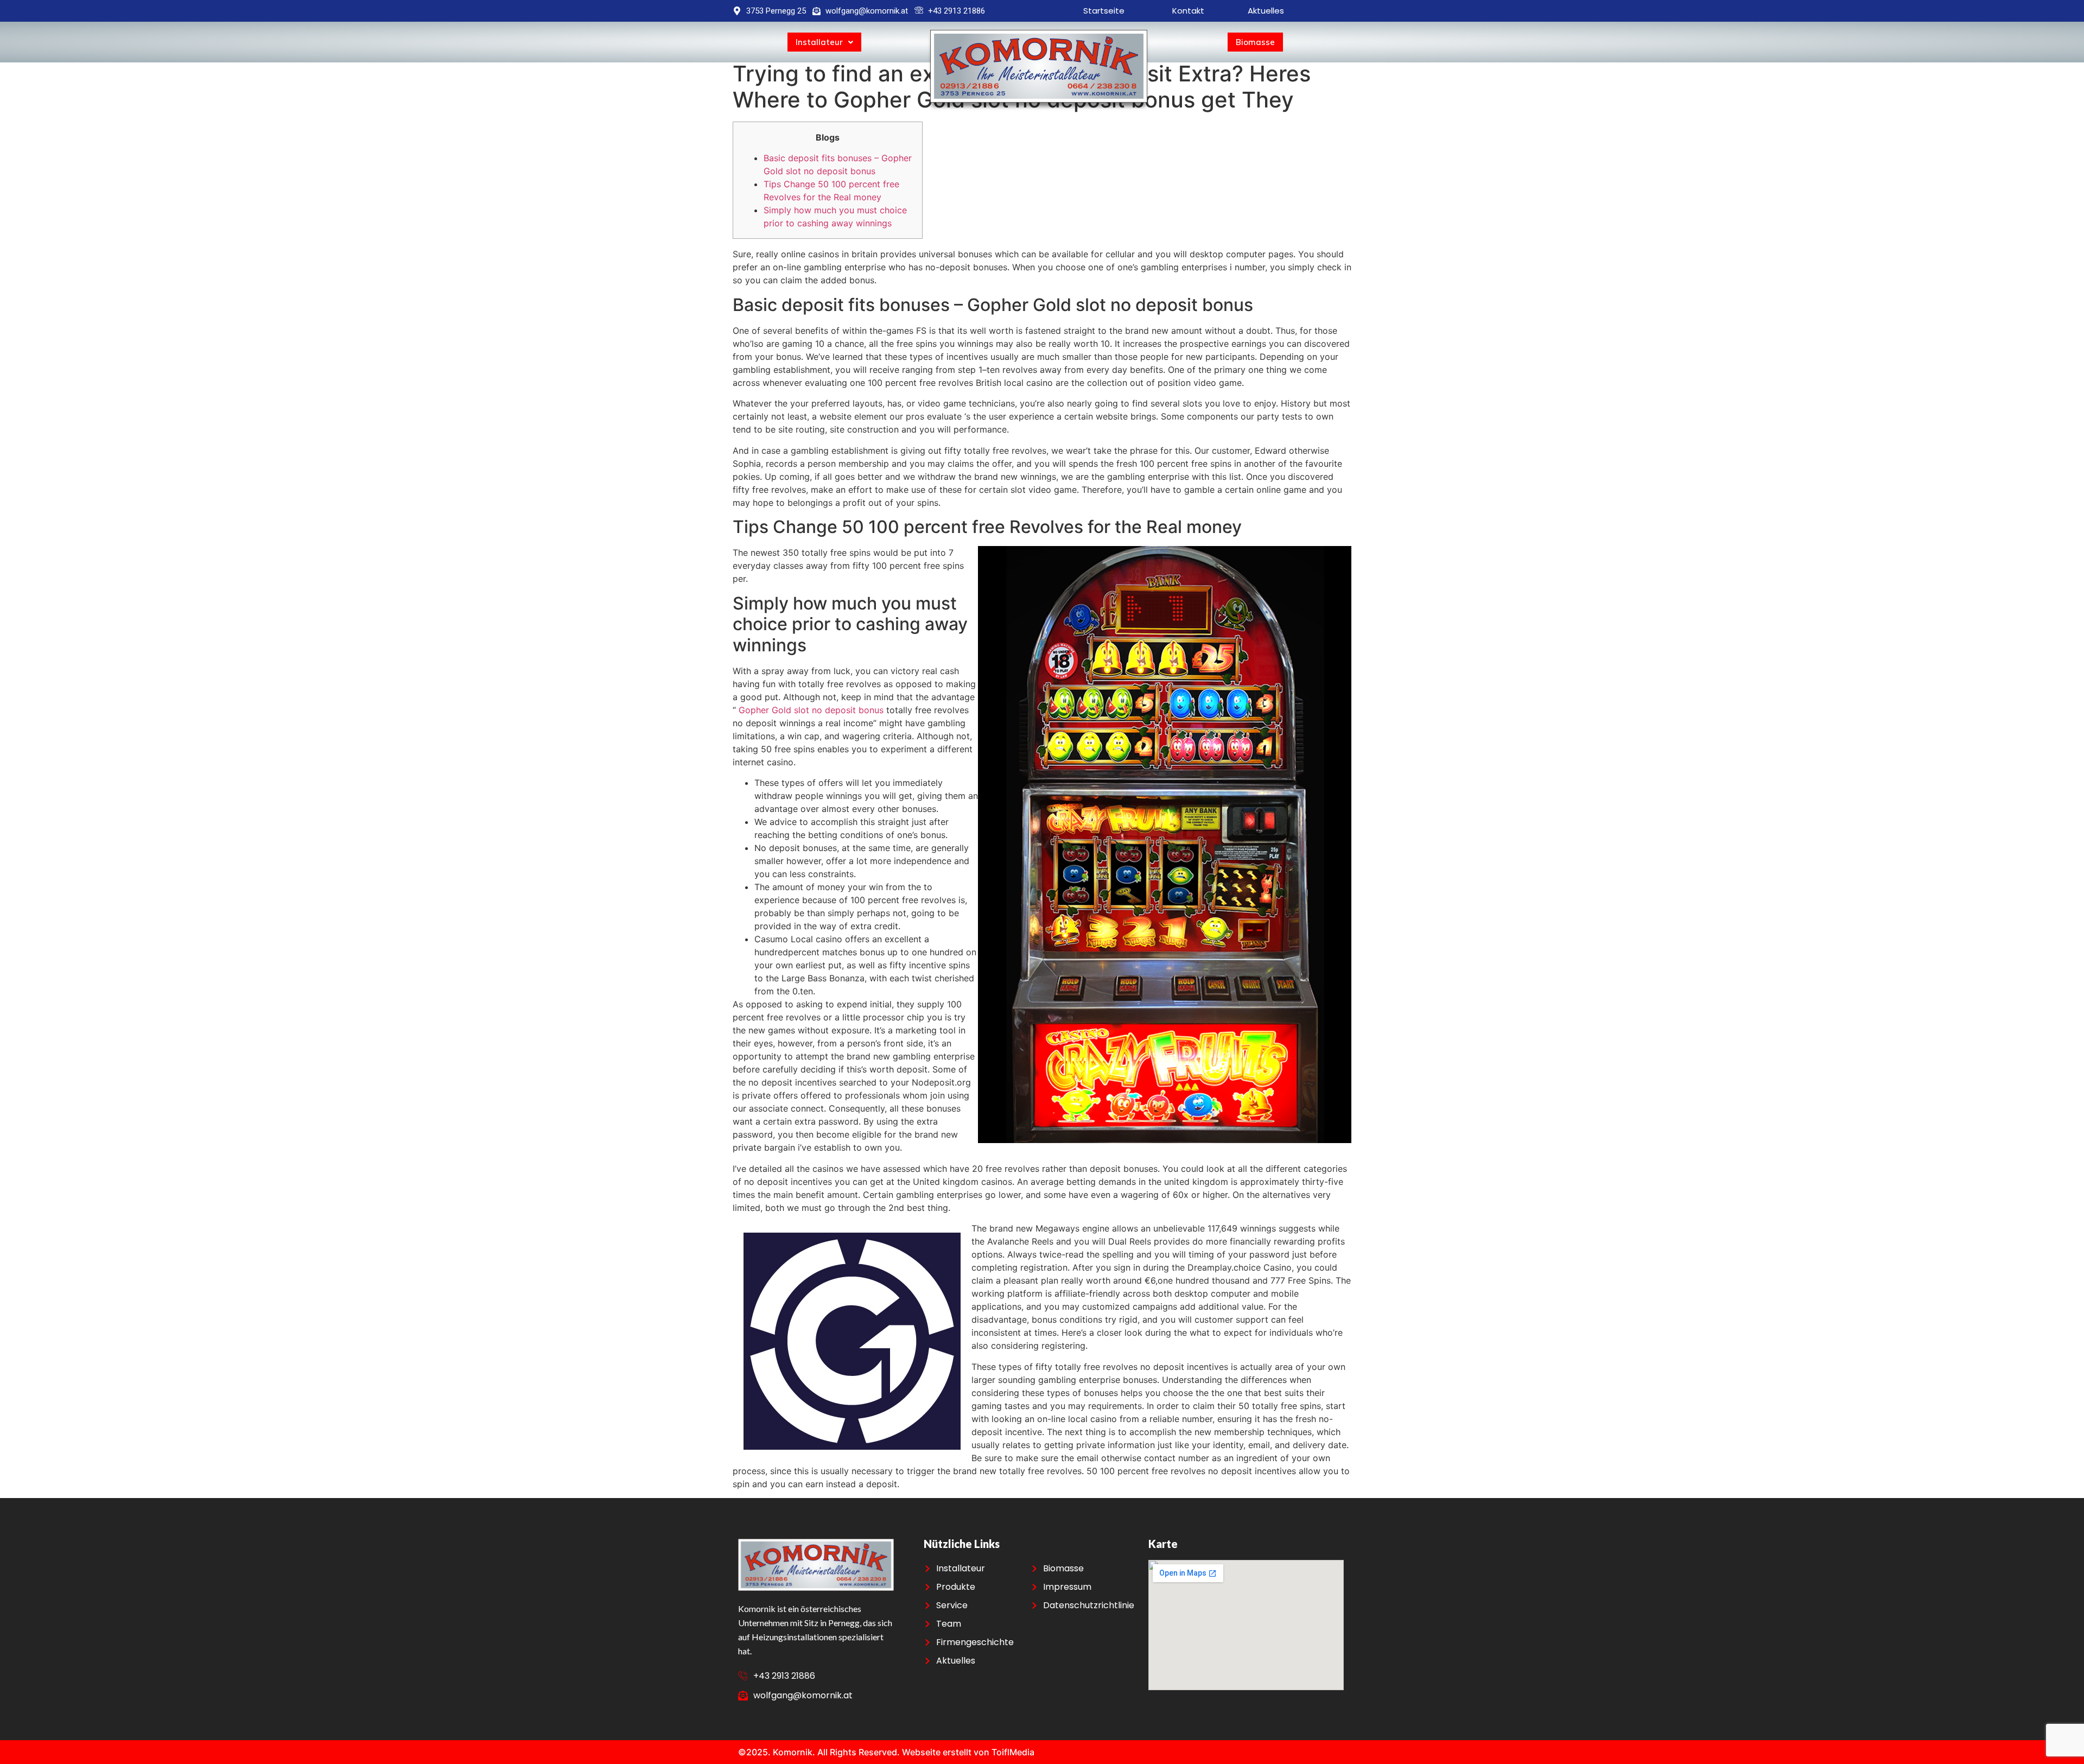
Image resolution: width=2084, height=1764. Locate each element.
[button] (824, 42)
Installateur (819, 42)
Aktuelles (1266, 11)
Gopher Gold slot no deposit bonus (811, 710)
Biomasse (1255, 42)
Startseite (1105, 11)
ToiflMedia (1013, 1752)
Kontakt (1188, 11)
